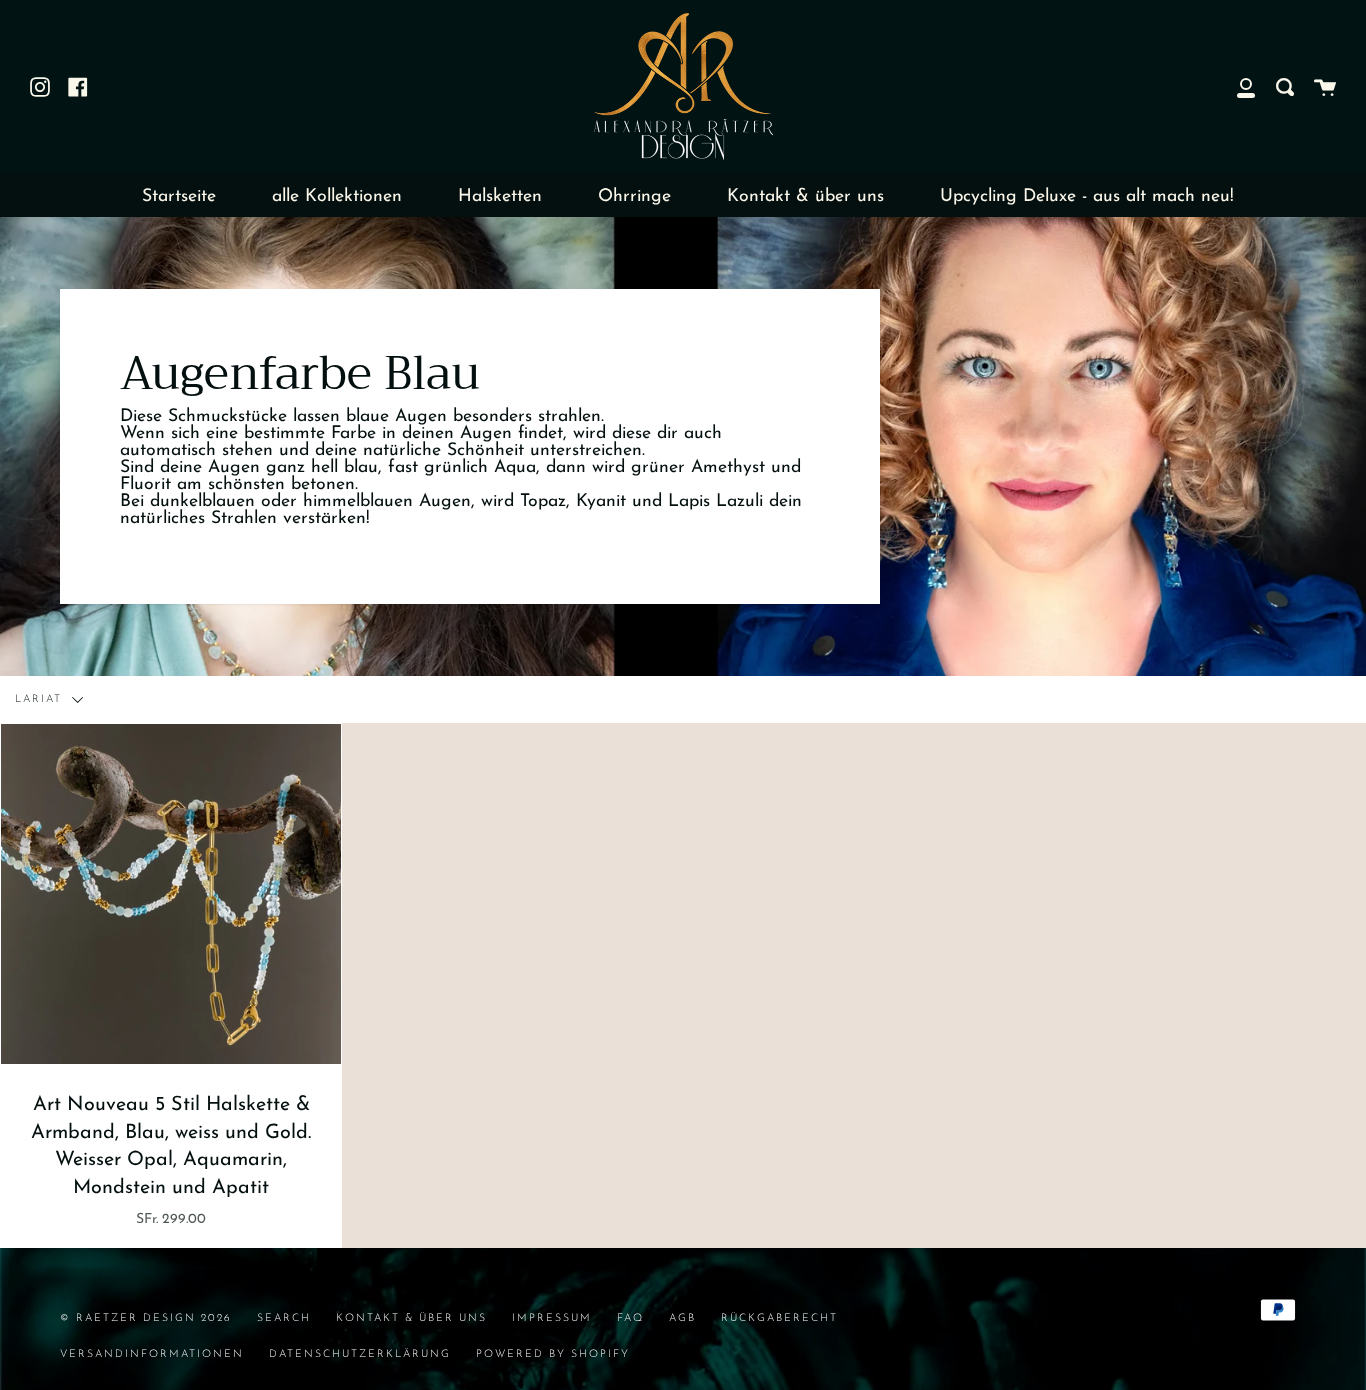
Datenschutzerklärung (360, 1354)
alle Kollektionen (337, 196)
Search (284, 1318)
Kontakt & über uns (805, 196)
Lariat (41, 699)
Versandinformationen (152, 1354)
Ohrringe (634, 196)
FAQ (630, 1318)
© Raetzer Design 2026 (146, 1318)
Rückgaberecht (779, 1318)
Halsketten (500, 196)
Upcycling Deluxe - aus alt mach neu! (1087, 196)
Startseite (179, 196)
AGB (682, 1318)
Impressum (552, 1318)
